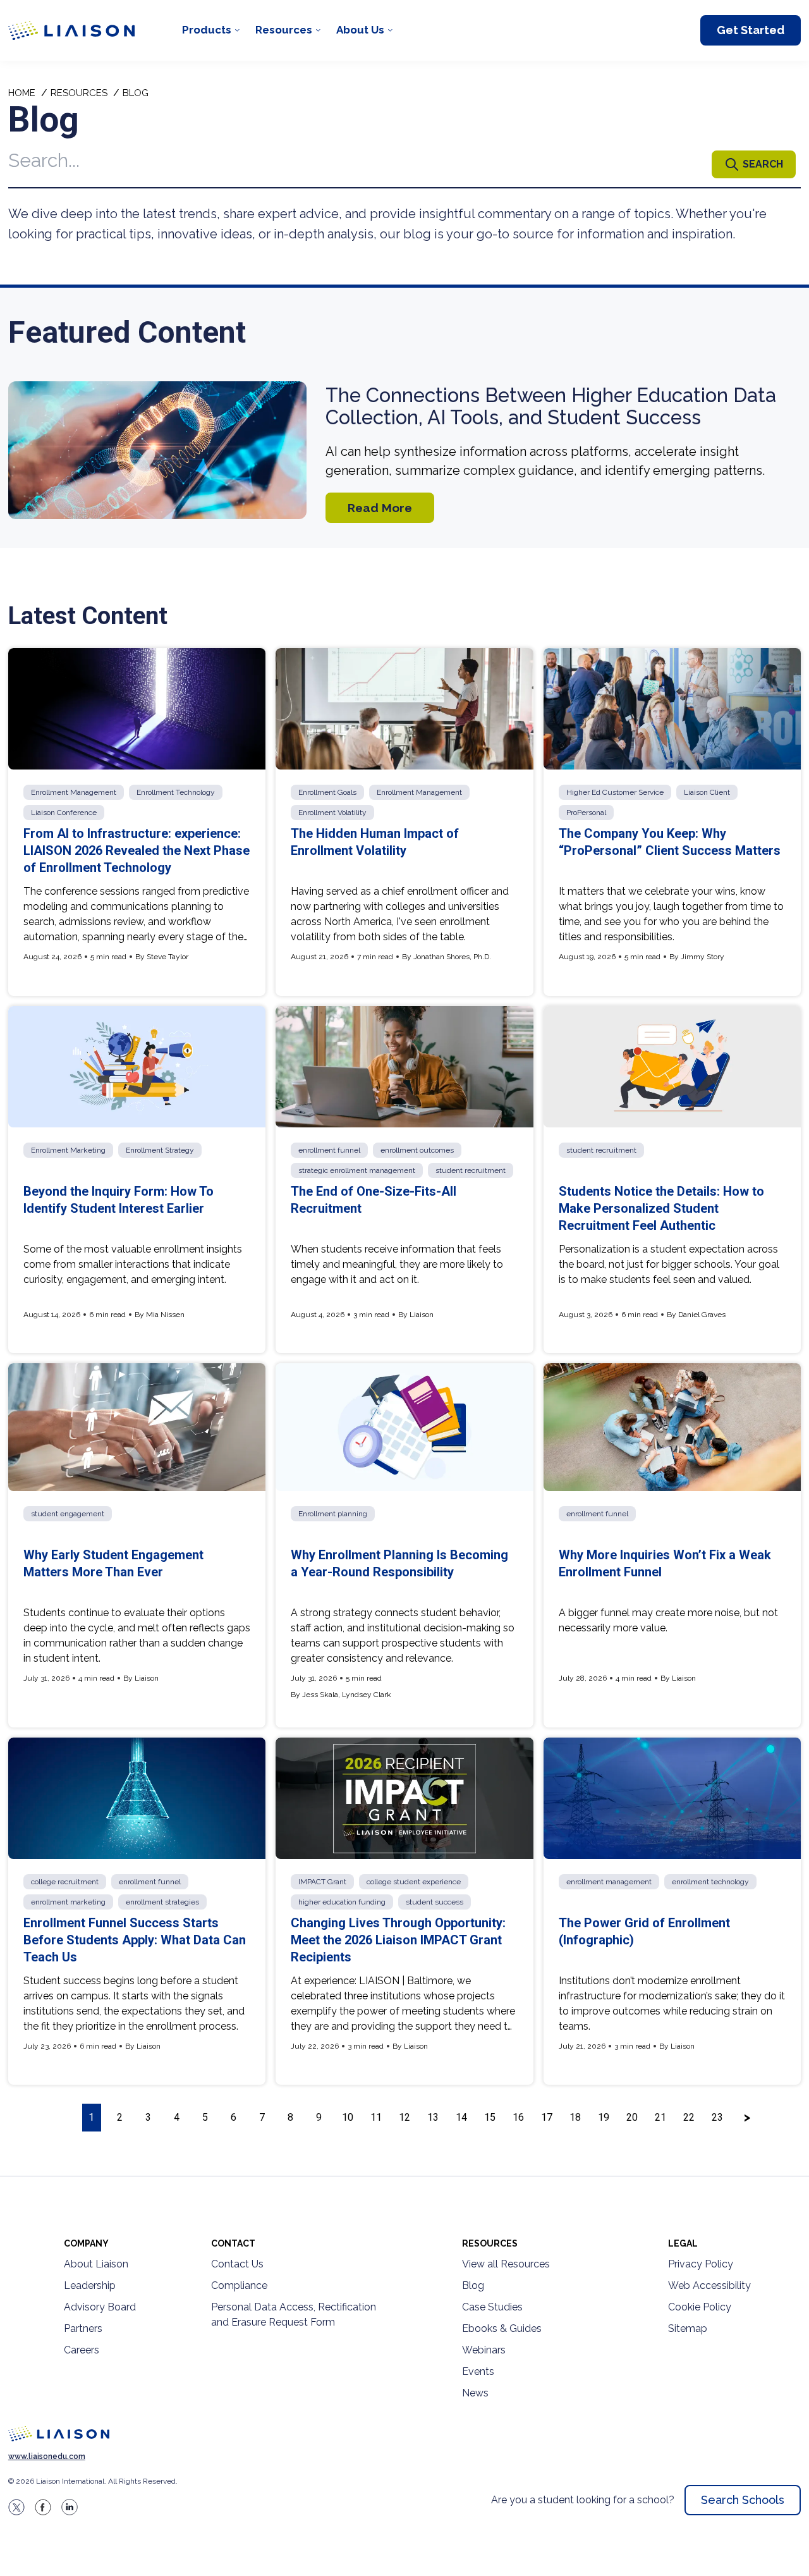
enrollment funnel (329, 1150)
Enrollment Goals (327, 792)
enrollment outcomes (417, 1150)
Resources (284, 30)
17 (547, 2117)
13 (433, 2117)
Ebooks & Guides (502, 2328)
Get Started (751, 30)
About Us (360, 30)
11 (376, 2117)
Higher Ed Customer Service (615, 792)
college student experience (414, 1882)
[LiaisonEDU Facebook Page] (43, 2507)
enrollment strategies (162, 1902)
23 (717, 2117)
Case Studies (492, 2307)
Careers (82, 2350)
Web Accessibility (709, 2285)
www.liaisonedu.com (47, 2456)
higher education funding (342, 1902)
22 (689, 2117)
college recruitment (65, 1882)
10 (348, 2117)
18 (575, 2117)
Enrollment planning (333, 1514)
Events (478, 2371)
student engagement (68, 1514)
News (475, 2393)
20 (632, 2117)
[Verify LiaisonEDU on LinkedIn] (70, 2507)
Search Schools (743, 2500)
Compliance (239, 2285)
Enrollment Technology (176, 792)
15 (490, 2117)
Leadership (90, 2285)
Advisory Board (100, 2307)
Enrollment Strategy (160, 1150)
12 (404, 2117)
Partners (83, 2328)
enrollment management (609, 1882)
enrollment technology (710, 1882)
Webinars (484, 2350)
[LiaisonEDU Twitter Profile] (16, 2507)
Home (22, 93)
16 (518, 2117)
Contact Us (237, 2264)
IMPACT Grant (322, 1882)
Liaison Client (707, 792)
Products (207, 30)
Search (763, 164)
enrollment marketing (68, 1902)
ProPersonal (586, 813)
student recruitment (471, 1170)
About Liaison (96, 2264)
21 (660, 2117)
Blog (473, 2285)
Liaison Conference (64, 813)
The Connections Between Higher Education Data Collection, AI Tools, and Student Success (551, 407)
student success (435, 1902)
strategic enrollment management (357, 1170)
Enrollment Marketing (68, 1150)
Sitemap (688, 2328)
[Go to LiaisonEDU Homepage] (71, 30)
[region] (404, 1118)
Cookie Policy (700, 2307)
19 (604, 2117)
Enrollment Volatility (332, 813)
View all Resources (506, 2264)
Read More (380, 508)
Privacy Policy (701, 2264)
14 (461, 2117)
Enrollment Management (74, 792)
